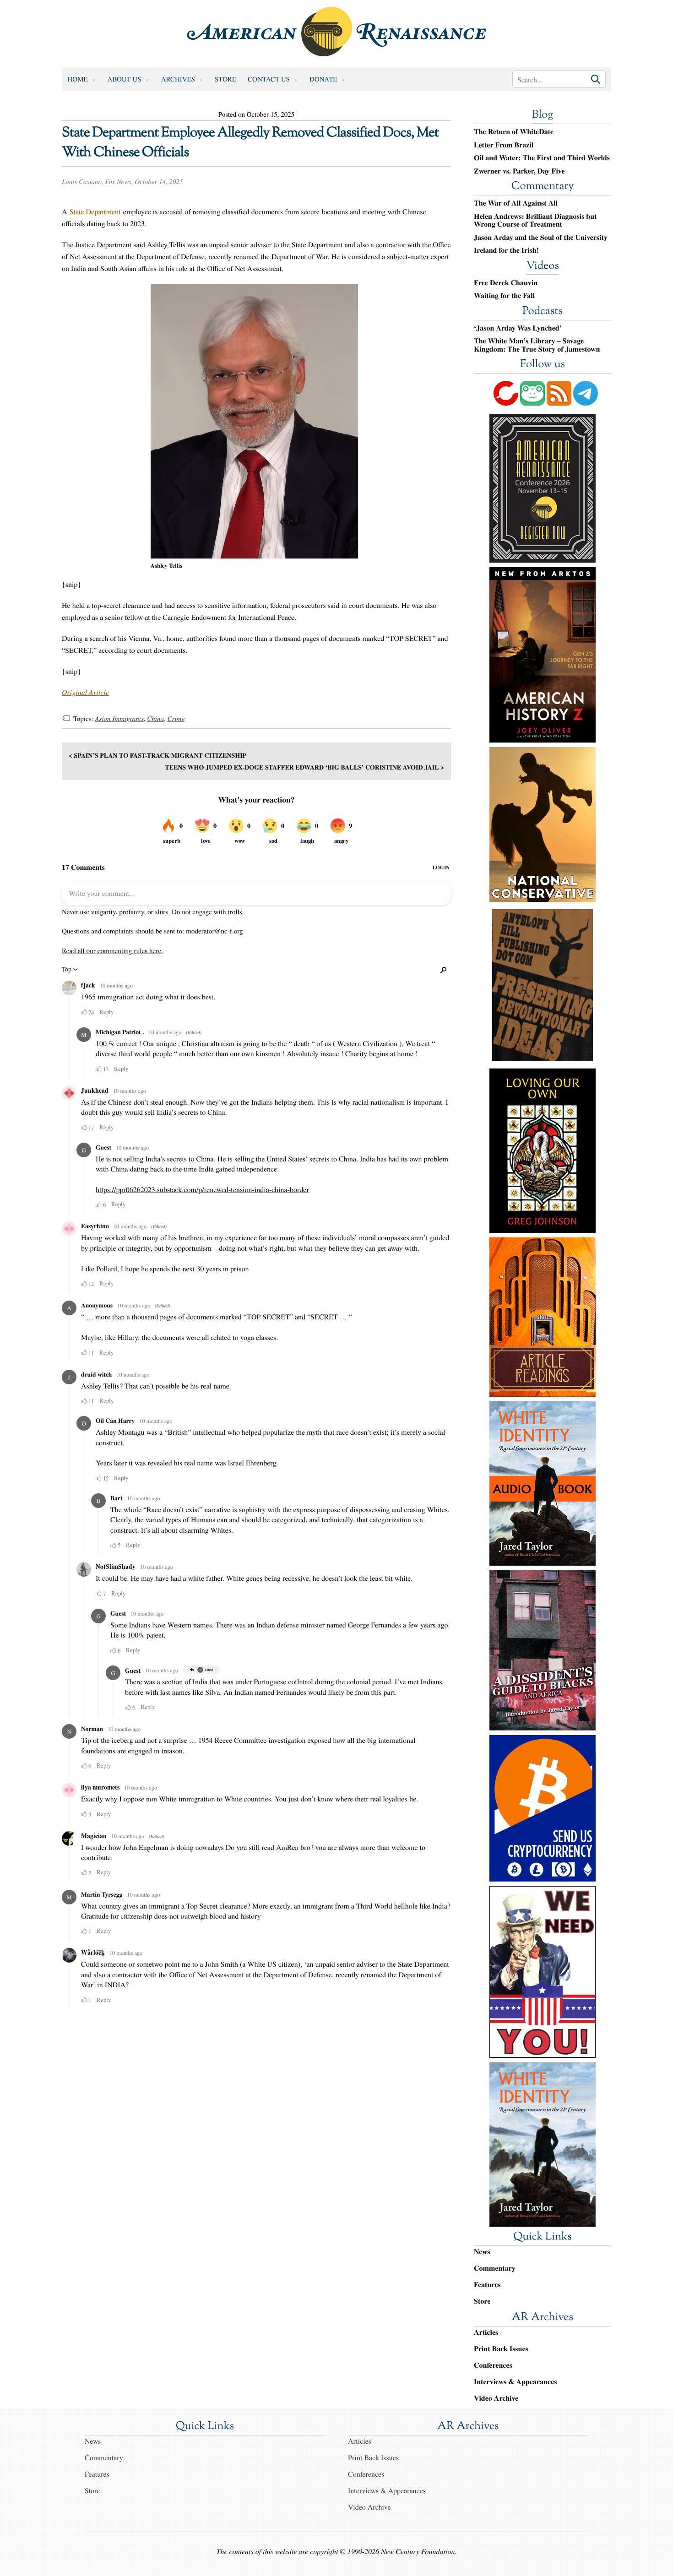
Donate (323, 79)
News (482, 2252)
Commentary (543, 187)
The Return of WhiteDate (514, 132)
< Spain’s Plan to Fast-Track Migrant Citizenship (157, 755)
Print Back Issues (501, 2349)
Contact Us (269, 79)
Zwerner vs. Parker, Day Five (519, 171)
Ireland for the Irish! (506, 250)
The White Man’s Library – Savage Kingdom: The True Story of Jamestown (537, 345)
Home (78, 79)
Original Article (85, 692)
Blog (543, 115)
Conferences (493, 2365)
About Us (125, 79)
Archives (178, 79)
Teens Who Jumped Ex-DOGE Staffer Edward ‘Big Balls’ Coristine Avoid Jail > (304, 767)
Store (225, 79)
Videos (543, 266)
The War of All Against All (516, 203)
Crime (176, 719)
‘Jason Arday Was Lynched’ (518, 328)
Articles (486, 2332)
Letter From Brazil (504, 145)
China (155, 719)
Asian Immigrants (119, 719)
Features (487, 2285)
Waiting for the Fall (504, 296)
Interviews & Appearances (515, 2382)
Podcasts (543, 312)
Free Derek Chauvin (506, 283)
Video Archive (496, 2398)
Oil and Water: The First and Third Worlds (542, 158)
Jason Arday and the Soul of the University (541, 238)
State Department (95, 212)
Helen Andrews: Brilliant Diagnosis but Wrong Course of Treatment (535, 220)
